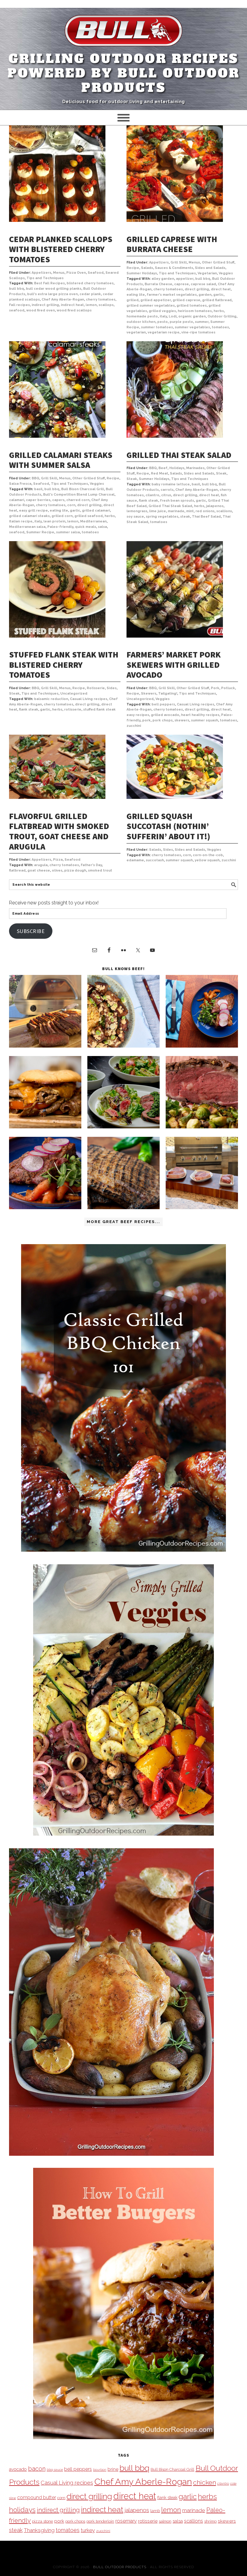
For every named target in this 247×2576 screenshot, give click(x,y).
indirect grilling (45, 305)
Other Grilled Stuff (218, 262)
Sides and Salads (210, 268)
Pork (215, 688)
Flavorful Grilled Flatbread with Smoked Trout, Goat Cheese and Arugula (59, 831)
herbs (219, 311)
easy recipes (138, 715)
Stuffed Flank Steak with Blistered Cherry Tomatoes (64, 665)
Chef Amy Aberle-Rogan (63, 300)
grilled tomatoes (192, 306)
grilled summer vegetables (151, 306)
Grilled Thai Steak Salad (179, 455)
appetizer (185, 279)
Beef (163, 468)
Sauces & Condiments (174, 268)
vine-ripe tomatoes (198, 332)
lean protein (54, 521)
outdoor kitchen (141, 322)
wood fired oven (41, 310)
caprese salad (203, 284)
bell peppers (163, 704)
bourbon (100, 2470)
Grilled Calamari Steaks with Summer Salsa (61, 460)
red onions (205, 511)
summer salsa (68, 532)
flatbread (17, 870)
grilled (133, 300)
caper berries (38, 500)
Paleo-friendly (60, 527)
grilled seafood (89, 516)
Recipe (133, 268)
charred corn (78, 500)
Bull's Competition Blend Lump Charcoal (79, 495)
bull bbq (17, 289)
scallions (224, 511)
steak (185, 517)
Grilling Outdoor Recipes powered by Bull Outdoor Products (124, 73)
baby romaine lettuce (171, 484)
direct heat (221, 289)
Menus (59, 273)
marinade (176, 511)
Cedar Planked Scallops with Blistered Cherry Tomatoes (61, 249)
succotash (155, 860)
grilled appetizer (156, 300)
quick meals (86, 527)
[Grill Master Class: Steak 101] (202, 1208)
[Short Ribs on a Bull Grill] (45, 1208)
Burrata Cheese (158, 284)
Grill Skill (179, 262)
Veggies (226, 273)
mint (190, 511)
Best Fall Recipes (49, 283)
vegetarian (136, 332)
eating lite (136, 295)
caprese (181, 284)
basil (38, 489)
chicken (205, 2482)
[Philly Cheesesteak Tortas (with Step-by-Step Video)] (45, 1127)
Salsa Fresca (20, 484)
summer (202, 322)
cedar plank (90, 294)
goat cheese (39, 870)
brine (113, 2469)
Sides (112, 688)
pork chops (163, 720)
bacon (37, 2469)
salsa (102, 527)
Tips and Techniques (45, 278)
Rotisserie (96, 688)
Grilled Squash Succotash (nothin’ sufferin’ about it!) (168, 826)
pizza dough (75, 870)
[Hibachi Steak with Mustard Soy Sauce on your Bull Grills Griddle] (123, 1046)
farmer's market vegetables (172, 295)
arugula (41, 865)
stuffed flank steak (99, 709)
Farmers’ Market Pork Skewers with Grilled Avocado (174, 665)
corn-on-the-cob (208, 855)
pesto (163, 322)
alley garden (163, 279)
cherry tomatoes (101, 300)
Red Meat (159, 473)
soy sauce (135, 517)
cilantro (152, 495)
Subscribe (31, 931)
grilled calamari (96, 511)
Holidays (177, 468)
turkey (88, 2530)
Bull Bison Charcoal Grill (83, 489)
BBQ (35, 478)
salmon (165, 2521)
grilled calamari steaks (29, 516)
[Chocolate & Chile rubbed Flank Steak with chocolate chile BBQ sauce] (123, 1208)
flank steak (149, 501)
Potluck (228, 688)
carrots (167, 490)
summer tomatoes (157, 327)
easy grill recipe (33, 511)
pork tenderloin (100, 2521)
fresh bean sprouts (177, 501)
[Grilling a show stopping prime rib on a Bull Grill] (202, 1127)
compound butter (37, 2497)
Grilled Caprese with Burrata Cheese (172, 244)
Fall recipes (19, 305)
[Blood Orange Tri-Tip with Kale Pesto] (123, 1127)
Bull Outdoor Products (120, 2567)
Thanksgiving (39, 2530)
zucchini (134, 726)
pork (146, 720)
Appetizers (41, 273)
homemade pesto (142, 316)
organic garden (192, 316)
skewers (182, 720)
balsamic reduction (51, 699)
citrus (166, 495)
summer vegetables (192, 327)
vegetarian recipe (164, 332)
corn (71, 505)
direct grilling (197, 289)
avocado (18, 2469)
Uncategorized (74, 694)
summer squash (205, 720)
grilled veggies (162, 311)
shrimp (210, 2521)
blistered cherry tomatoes (90, 283)
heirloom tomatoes (195, 311)
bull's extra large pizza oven (52, 294)
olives (57, 870)
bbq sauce (55, 2470)
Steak (221, 473)
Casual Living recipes (89, 699)
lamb (155, 2511)
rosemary (126, 2521)
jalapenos (215, 506)
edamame (135, 860)
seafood (17, 310)
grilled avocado (165, 715)
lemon (91, 305)
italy (163, 316)
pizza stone (42, 2521)
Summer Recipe (40, 532)
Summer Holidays (142, 273)
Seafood (96, 273)
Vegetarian (207, 273)
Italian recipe (21, 521)
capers (58, 500)
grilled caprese (186, 300)
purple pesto (181, 322)
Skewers (149, 694)
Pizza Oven (76, 273)
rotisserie (73, 709)
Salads (147, 268)
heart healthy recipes (200, 715)
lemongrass (137, 511)
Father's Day (91, 865)
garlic (218, 295)
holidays (22, 2510)
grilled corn (62, 516)
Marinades (195, 468)
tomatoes (220, 327)
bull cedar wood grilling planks (54, 289)
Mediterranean (93, 521)
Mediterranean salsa (27, 527)
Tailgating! (168, 694)
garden (205, 295)
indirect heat (72, 305)
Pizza (58, 860)
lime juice (158, 511)
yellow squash (207, 860)
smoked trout (100, 870)
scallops (106, 305)
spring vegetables (162, 517)
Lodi (173, 316)
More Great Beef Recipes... (123, 1222)
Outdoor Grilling (222, 316)
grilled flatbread (217, 300)
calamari (17, 500)
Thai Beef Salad (206, 517)
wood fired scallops (74, 310)
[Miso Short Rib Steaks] (202, 1046)
